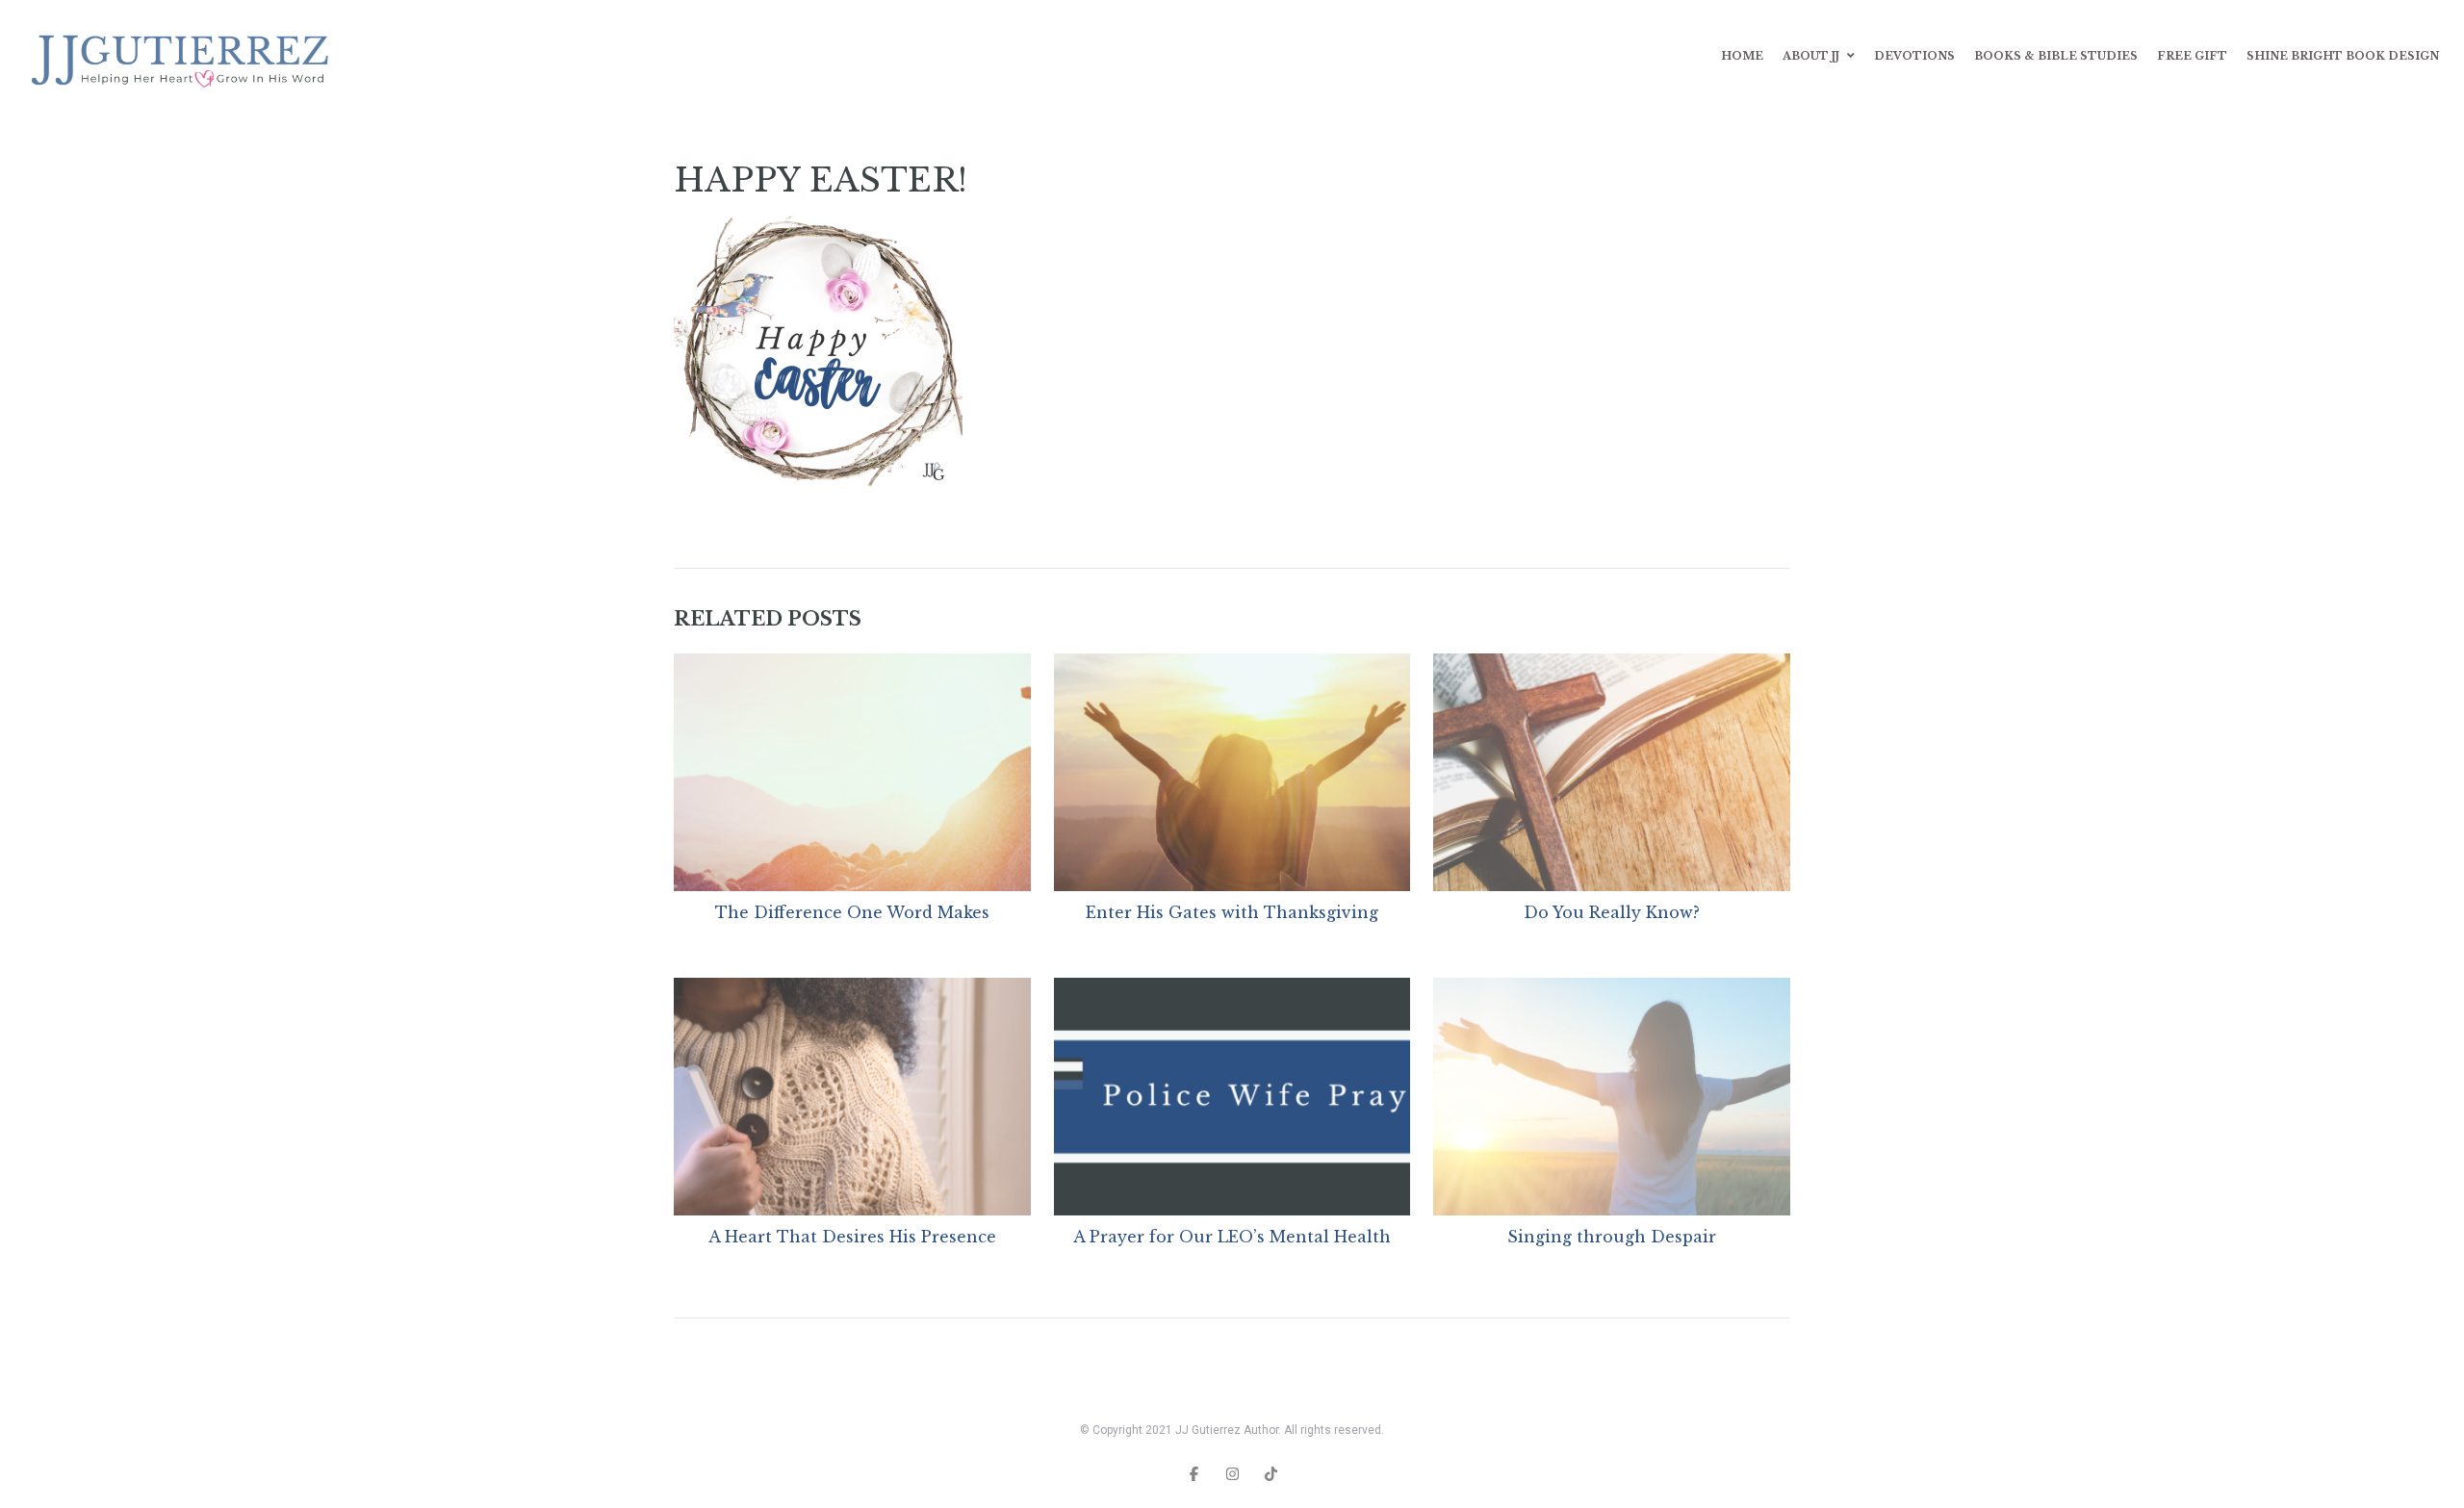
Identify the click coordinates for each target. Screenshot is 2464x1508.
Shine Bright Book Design (2343, 56)
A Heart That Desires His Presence (852, 1237)
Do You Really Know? (1612, 912)
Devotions (1914, 56)
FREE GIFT (2192, 56)
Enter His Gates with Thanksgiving (1232, 912)
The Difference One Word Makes (852, 912)
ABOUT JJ (1811, 56)
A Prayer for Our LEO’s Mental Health (1232, 1237)
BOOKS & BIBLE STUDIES (2056, 56)
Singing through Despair (1612, 1237)
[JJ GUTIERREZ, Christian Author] (184, 56)
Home (1742, 56)
